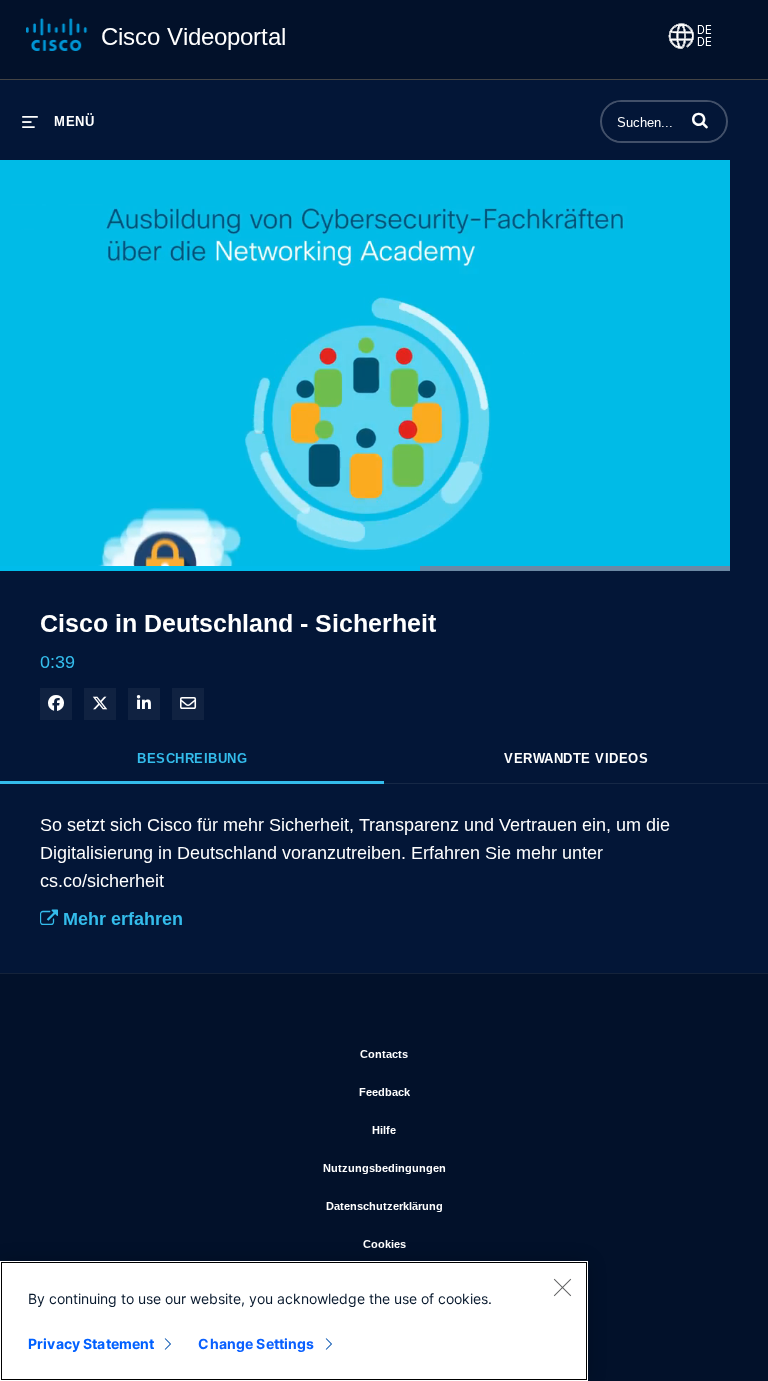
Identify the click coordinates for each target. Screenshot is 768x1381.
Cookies (467, 1243)
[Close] (562, 1287)
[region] (294, 1321)
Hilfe (467, 1129)
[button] (700, 120)
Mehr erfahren (120, 919)
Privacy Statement (91, 1343)
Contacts (467, 1053)
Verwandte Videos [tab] (576, 758)
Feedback (467, 1091)
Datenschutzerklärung (467, 1205)
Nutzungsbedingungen (467, 1167)
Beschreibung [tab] (192, 758)
